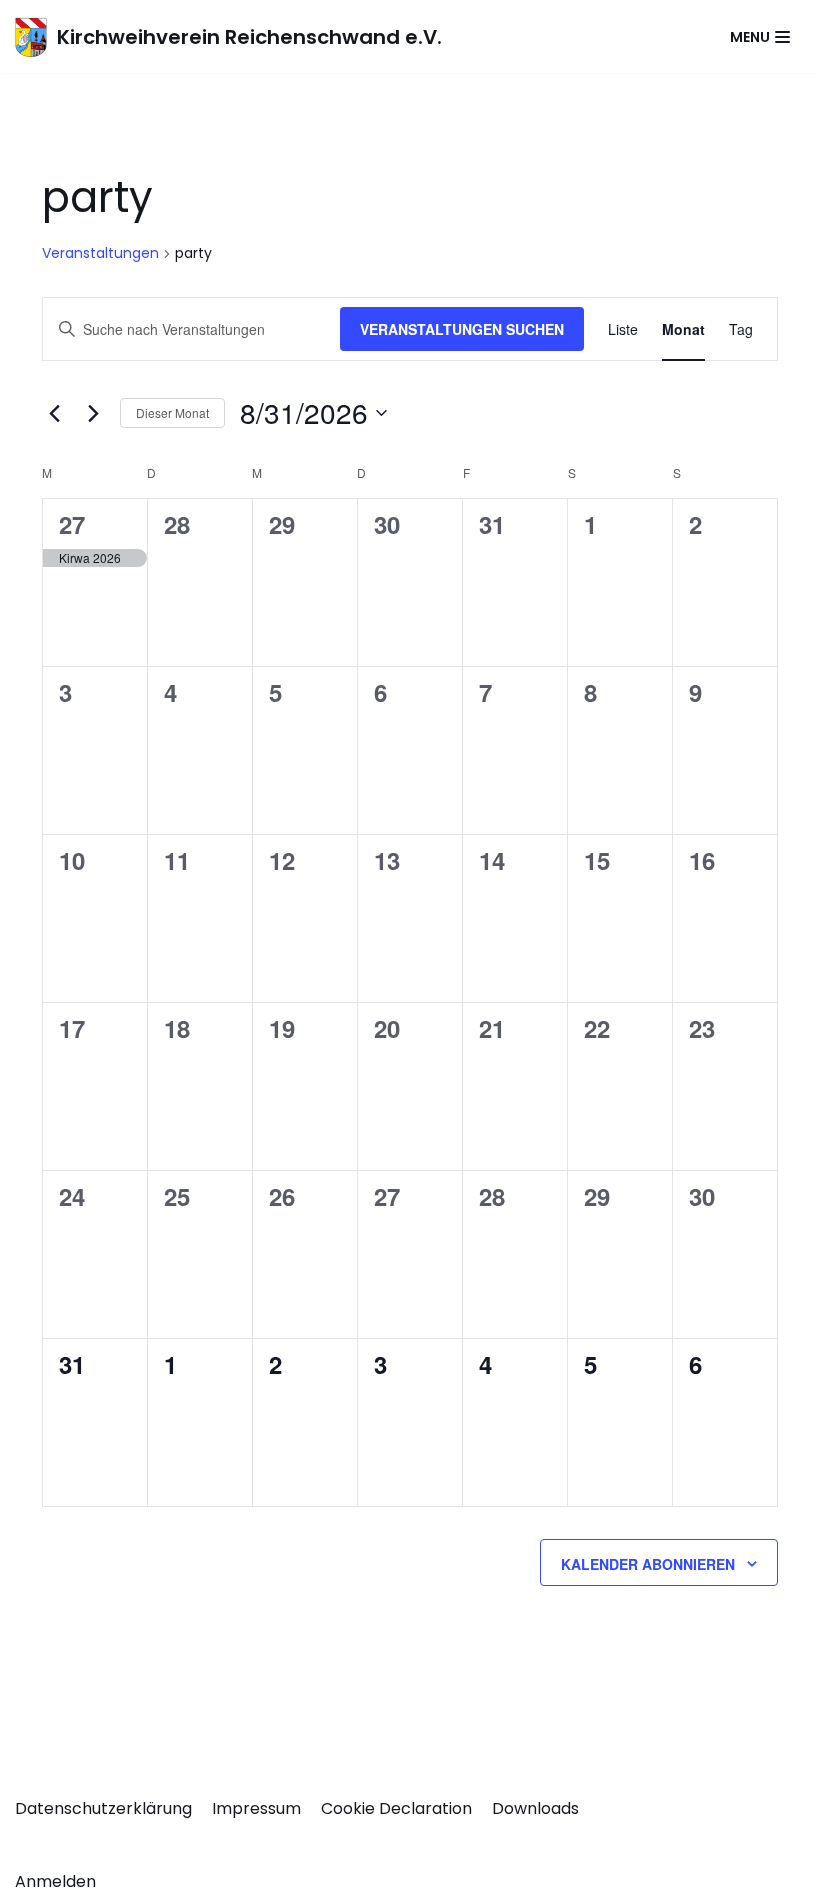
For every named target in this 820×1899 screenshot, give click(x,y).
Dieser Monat (172, 412)
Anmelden (55, 1881)
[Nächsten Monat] (93, 413)
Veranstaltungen (100, 253)
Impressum (256, 1808)
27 (72, 524)
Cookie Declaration (396, 1808)
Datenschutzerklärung (103, 1808)
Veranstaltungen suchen (462, 329)
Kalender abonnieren (648, 1564)
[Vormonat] (54, 413)
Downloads (535, 1808)
